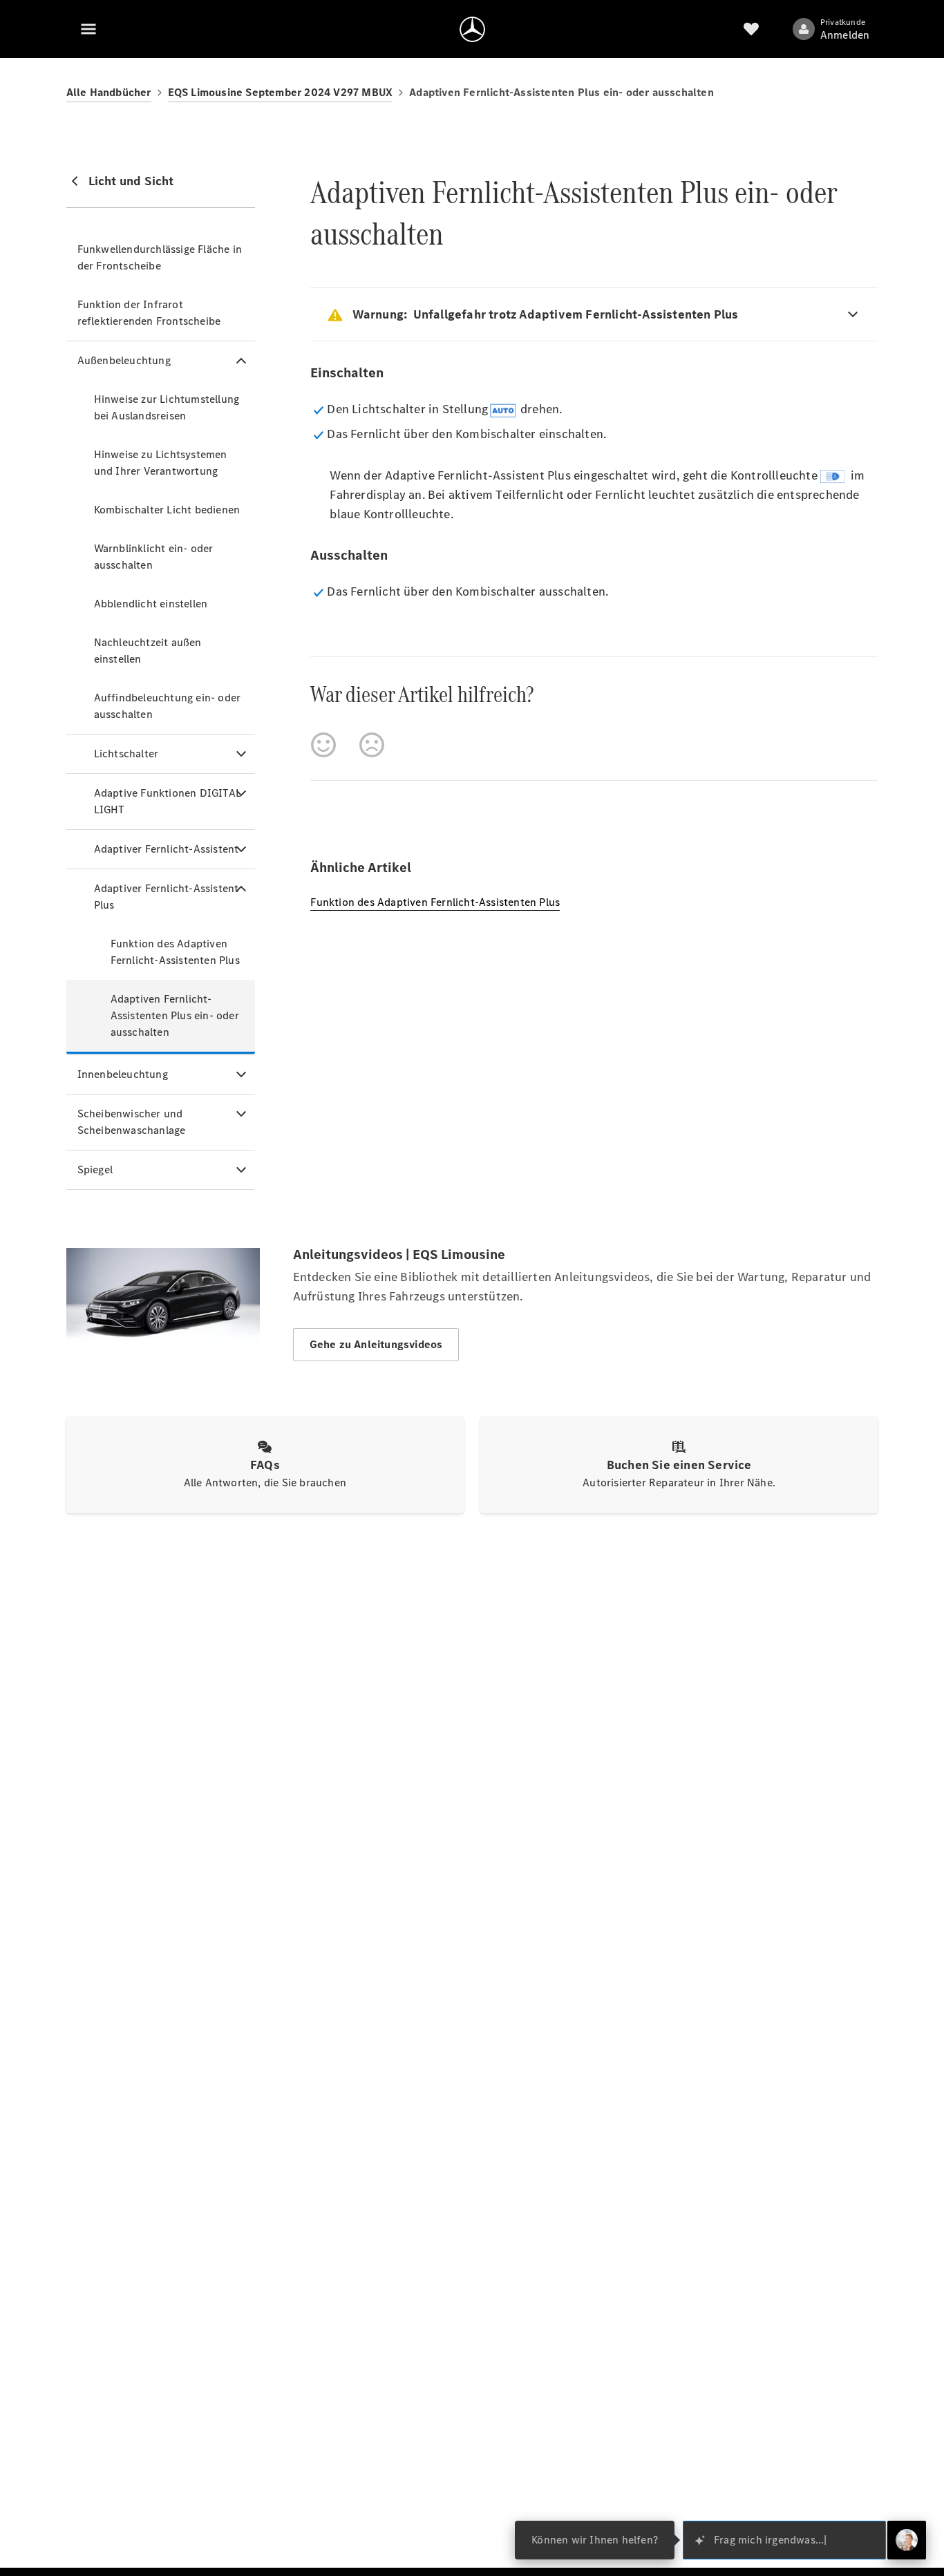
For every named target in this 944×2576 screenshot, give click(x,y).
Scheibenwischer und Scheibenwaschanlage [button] (132, 1122)
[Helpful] (323, 745)
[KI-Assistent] (907, 2540)
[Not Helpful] (372, 745)
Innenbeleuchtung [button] (123, 1074)
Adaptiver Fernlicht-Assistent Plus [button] (167, 897)
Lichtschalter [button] (126, 754)
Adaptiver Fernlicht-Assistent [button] (167, 849)
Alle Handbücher (109, 92)
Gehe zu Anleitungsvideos (376, 1344)
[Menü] (88, 29)
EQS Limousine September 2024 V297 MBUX (281, 92)
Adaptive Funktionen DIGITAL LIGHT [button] (168, 801)
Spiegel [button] (95, 1169)
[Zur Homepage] (472, 29)
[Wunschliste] (751, 29)
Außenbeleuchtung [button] (124, 360)
